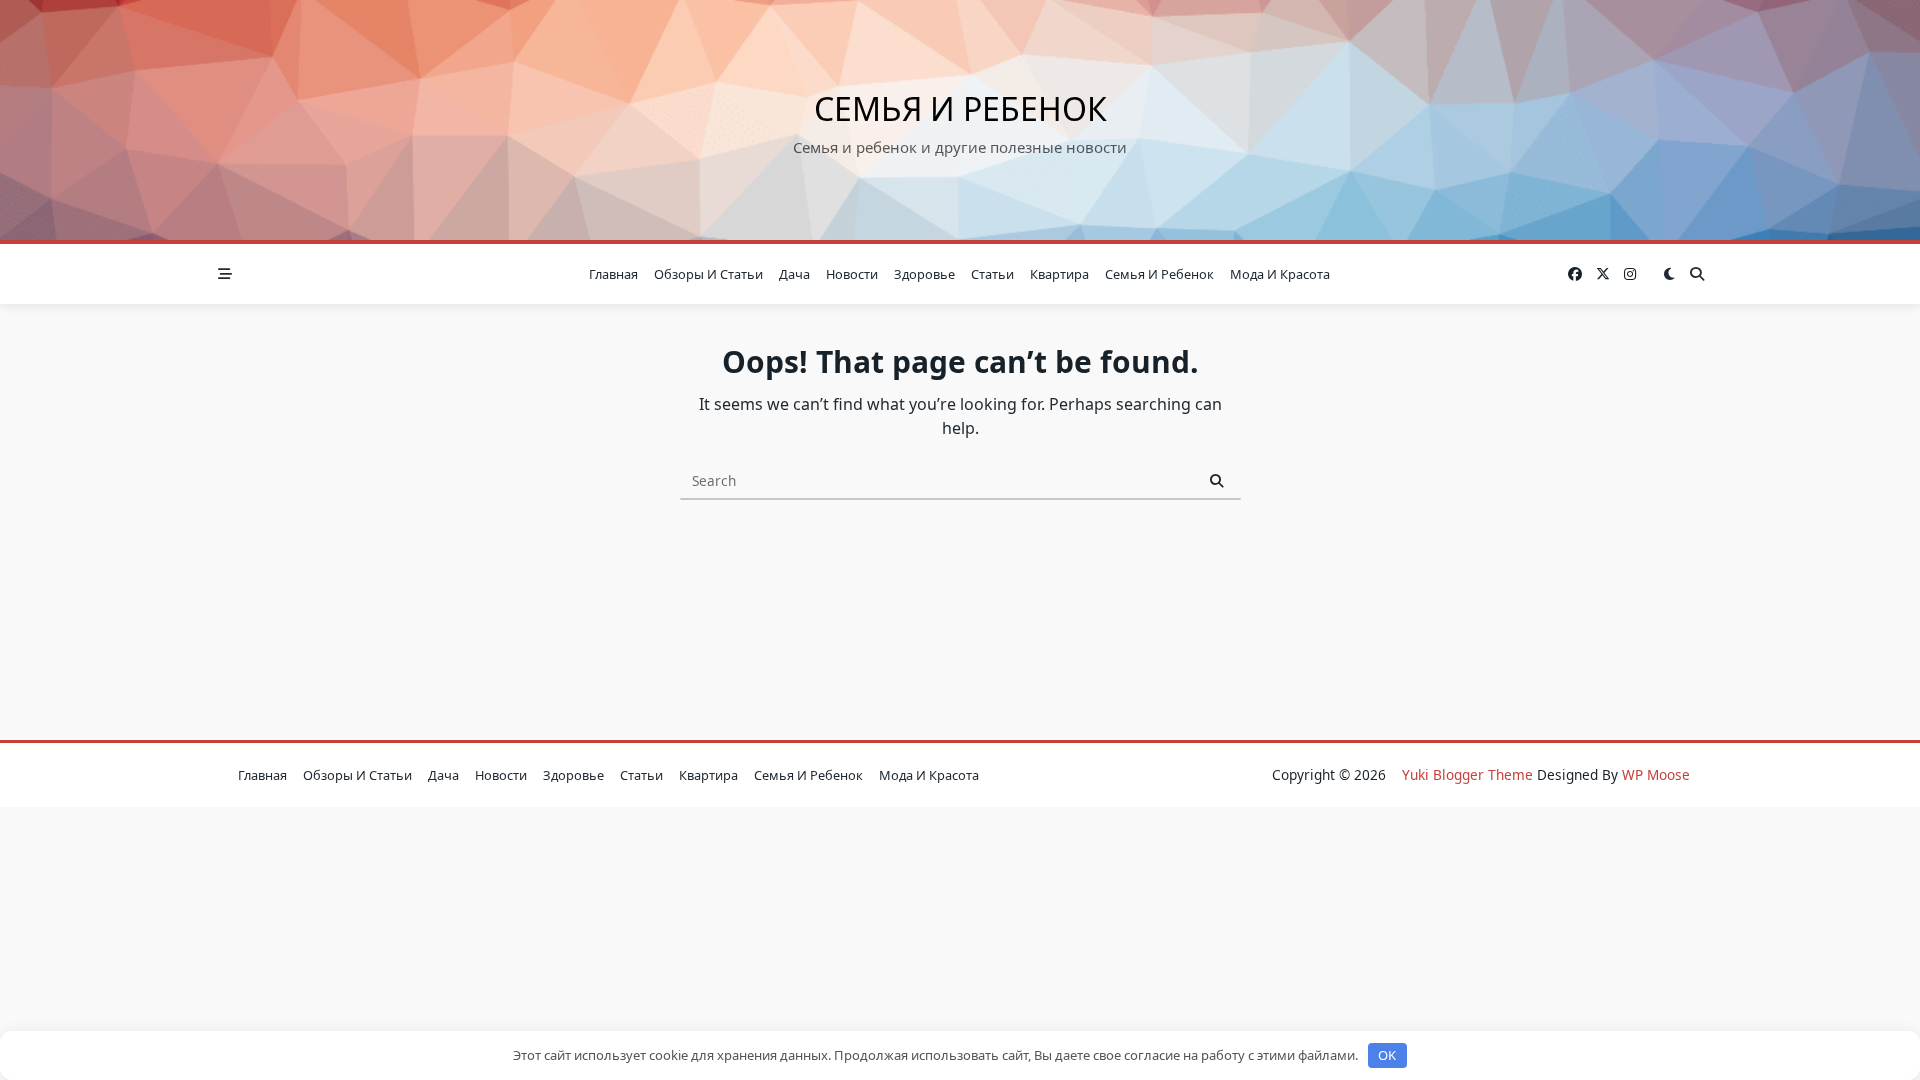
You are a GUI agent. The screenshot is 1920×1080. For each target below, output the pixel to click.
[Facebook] (1575, 274)
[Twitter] (1603, 274)
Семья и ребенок (960, 108)
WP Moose (1656, 774)
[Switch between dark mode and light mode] (1669, 274)
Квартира (1059, 274)
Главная (613, 274)
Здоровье (924, 274)
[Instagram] (1630, 274)
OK (1387, 1055)
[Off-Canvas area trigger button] (225, 274)
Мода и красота (1280, 274)
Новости (852, 274)
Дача (794, 274)
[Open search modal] (1697, 274)
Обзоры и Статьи (708, 274)
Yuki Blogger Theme (1467, 774)
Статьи (992, 274)
